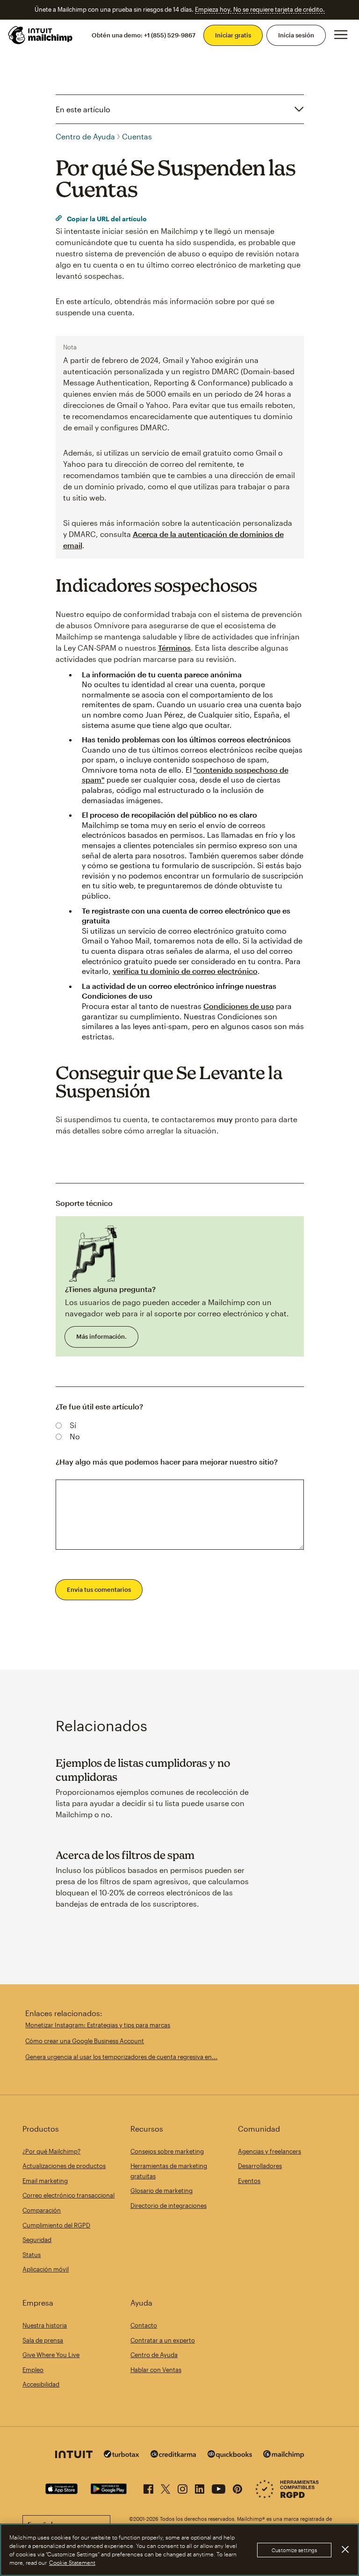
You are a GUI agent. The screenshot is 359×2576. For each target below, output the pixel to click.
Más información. (101, 1336)
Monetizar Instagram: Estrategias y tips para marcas (98, 2025)
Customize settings (294, 2550)
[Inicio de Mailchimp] (41, 35)
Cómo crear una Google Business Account (85, 2041)
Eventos (249, 2181)
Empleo (33, 2370)
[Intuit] (74, 2456)
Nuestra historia (45, 2325)
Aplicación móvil (46, 2269)
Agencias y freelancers (269, 2151)
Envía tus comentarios (99, 1589)
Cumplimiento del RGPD (56, 2225)
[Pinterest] (237, 2487)
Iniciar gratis (233, 35)
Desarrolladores (260, 2166)
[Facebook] (148, 2487)
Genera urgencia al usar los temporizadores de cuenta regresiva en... (121, 2057)
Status (32, 2255)
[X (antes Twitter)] (165, 2487)
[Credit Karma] (173, 2455)
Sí (73, 1425)
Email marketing (45, 2181)
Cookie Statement (72, 2562)
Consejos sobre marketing (167, 2151)
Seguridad (37, 2240)
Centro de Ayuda (85, 136)
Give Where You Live (51, 2355)
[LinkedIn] (200, 2487)
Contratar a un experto (163, 2340)
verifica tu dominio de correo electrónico (185, 971)
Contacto (144, 2325)
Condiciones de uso (239, 1006)
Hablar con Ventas (156, 2370)
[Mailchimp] (284, 2456)
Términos (174, 648)
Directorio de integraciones (169, 2206)
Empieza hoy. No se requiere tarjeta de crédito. (260, 9)
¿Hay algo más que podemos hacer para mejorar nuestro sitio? (167, 1462)
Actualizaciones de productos (64, 2166)
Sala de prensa (43, 2340)
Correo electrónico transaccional (68, 2195)
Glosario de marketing (162, 2191)
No (75, 1436)
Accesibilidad (41, 2384)
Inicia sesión (296, 35)
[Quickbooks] (230, 2456)
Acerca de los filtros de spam (125, 1855)
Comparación (42, 2210)
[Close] (345, 2549)
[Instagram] (183, 2487)
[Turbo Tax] (122, 2455)
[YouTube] (219, 2487)
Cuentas (137, 136)
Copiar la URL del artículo (106, 219)
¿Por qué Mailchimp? (51, 2151)
